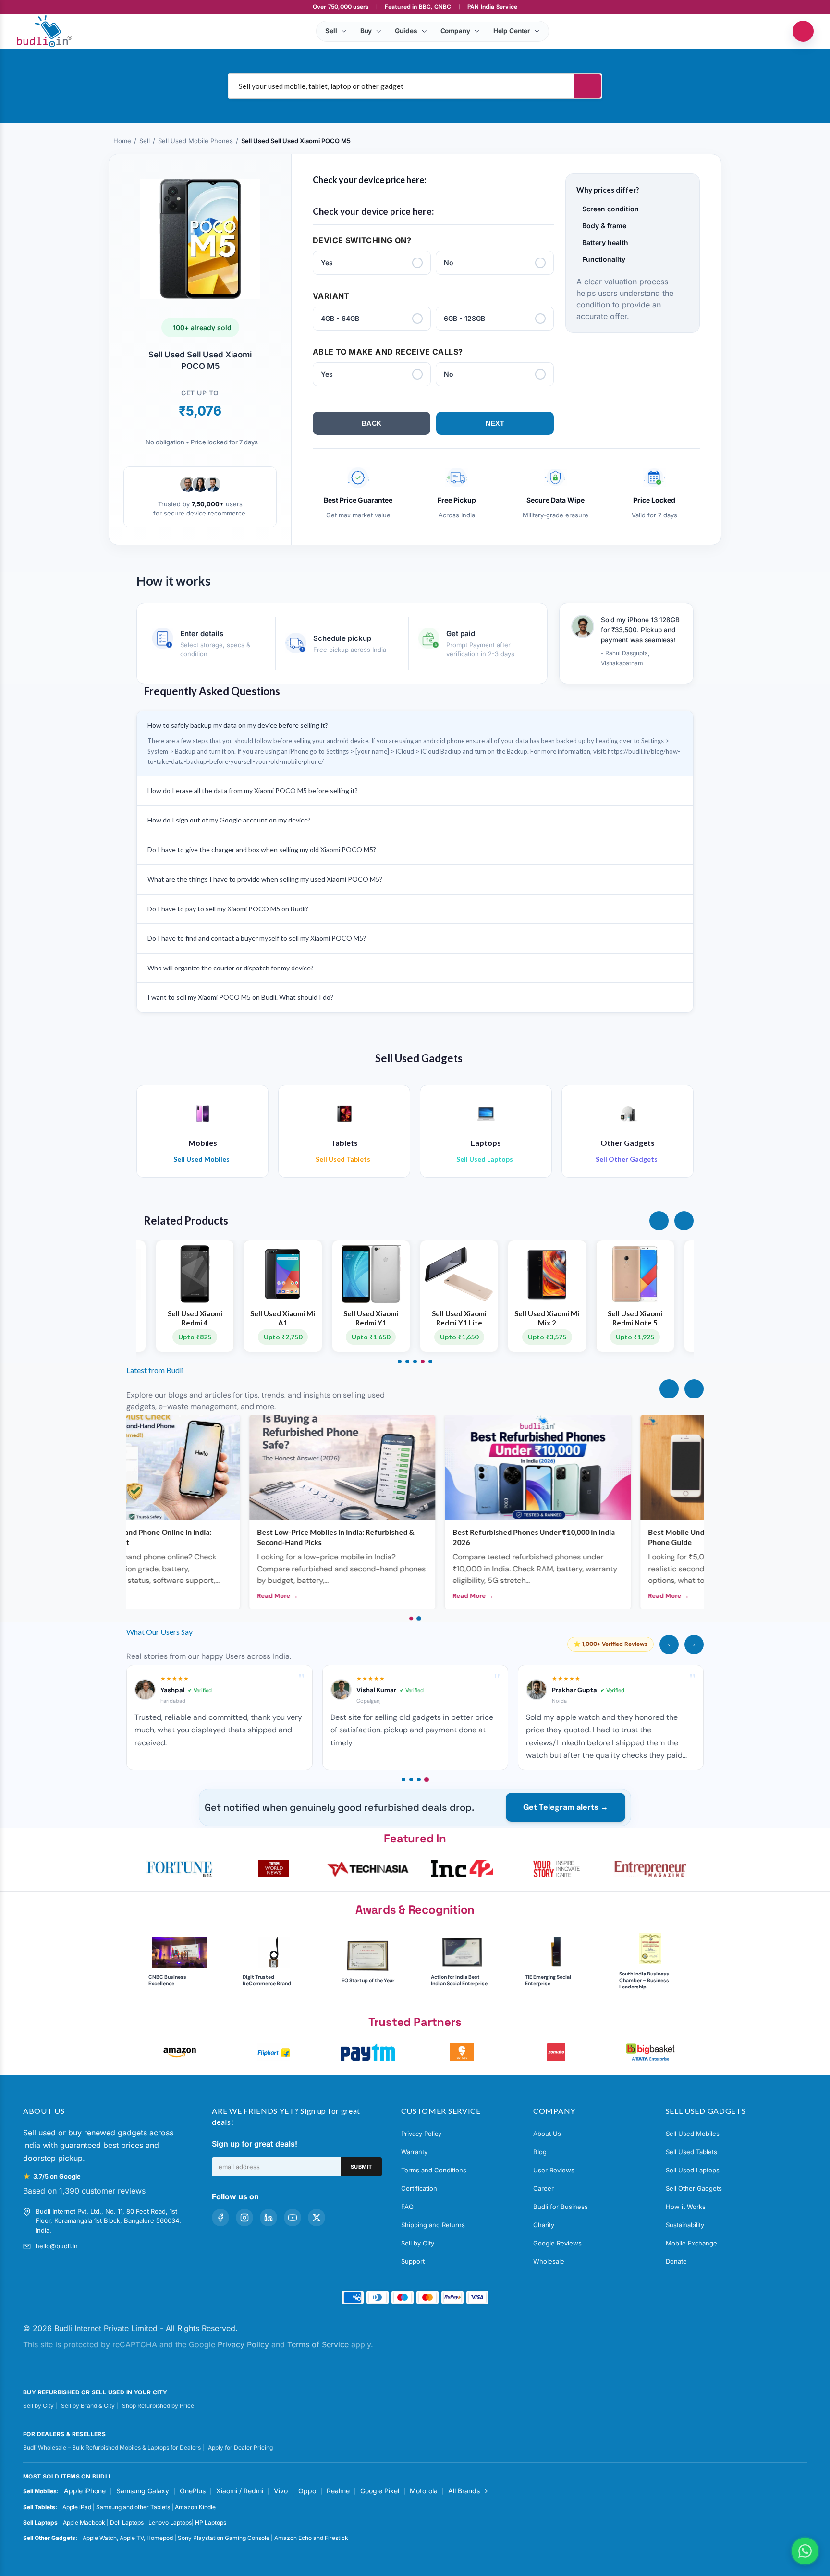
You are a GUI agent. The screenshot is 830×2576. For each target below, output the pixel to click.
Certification (419, 2188)
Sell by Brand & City (88, 2406)
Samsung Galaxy (143, 2491)
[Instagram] (244, 2218)
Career (543, 2188)
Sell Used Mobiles (693, 2134)
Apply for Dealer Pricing (240, 2447)
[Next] (694, 1389)
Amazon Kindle (195, 2507)
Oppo (307, 2491)
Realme (338, 2491)
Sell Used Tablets (691, 2152)
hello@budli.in (57, 2246)
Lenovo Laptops (170, 2522)
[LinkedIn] (269, 2218)
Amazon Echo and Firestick (311, 2538)
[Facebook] (220, 2218)
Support (413, 2261)
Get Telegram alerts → (566, 1807)
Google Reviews (557, 2243)
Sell (145, 141)
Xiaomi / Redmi (240, 2491)
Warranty (414, 2152)
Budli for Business (561, 2207)
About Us (547, 2134)
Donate (676, 2261)
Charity (544, 2225)
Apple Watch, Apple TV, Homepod (128, 2538)
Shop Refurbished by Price (158, 2406)
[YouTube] (293, 2218)
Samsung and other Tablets (133, 2507)
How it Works (686, 2207)
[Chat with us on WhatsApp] (805, 2551)
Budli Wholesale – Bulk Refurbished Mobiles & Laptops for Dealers (112, 2447)
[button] (659, 1221)
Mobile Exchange (691, 2243)
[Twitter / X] (317, 2218)
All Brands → (468, 2491)
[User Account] (803, 31)
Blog (540, 2152)
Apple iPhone (85, 2491)
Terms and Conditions (434, 2170)
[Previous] (669, 1389)
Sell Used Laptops (693, 2170)
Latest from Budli (155, 1370)
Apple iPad (77, 2507)
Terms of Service (318, 2344)
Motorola (424, 2491)
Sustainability (685, 2225)
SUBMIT (361, 2167)
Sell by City (418, 2243)
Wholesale (549, 2261)
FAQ (407, 2207)
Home (122, 141)
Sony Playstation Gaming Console (224, 2538)
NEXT (495, 423)
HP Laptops (211, 2522)
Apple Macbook (84, 2522)
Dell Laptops (127, 2522)
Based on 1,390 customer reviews (84, 2191)
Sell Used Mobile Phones (195, 141)
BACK (372, 423)
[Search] (587, 86)
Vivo (281, 2491)
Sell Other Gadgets (694, 2188)
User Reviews (554, 2170)
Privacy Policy (421, 2134)
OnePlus (193, 2491)
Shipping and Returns (433, 2225)
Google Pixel (380, 2491)
